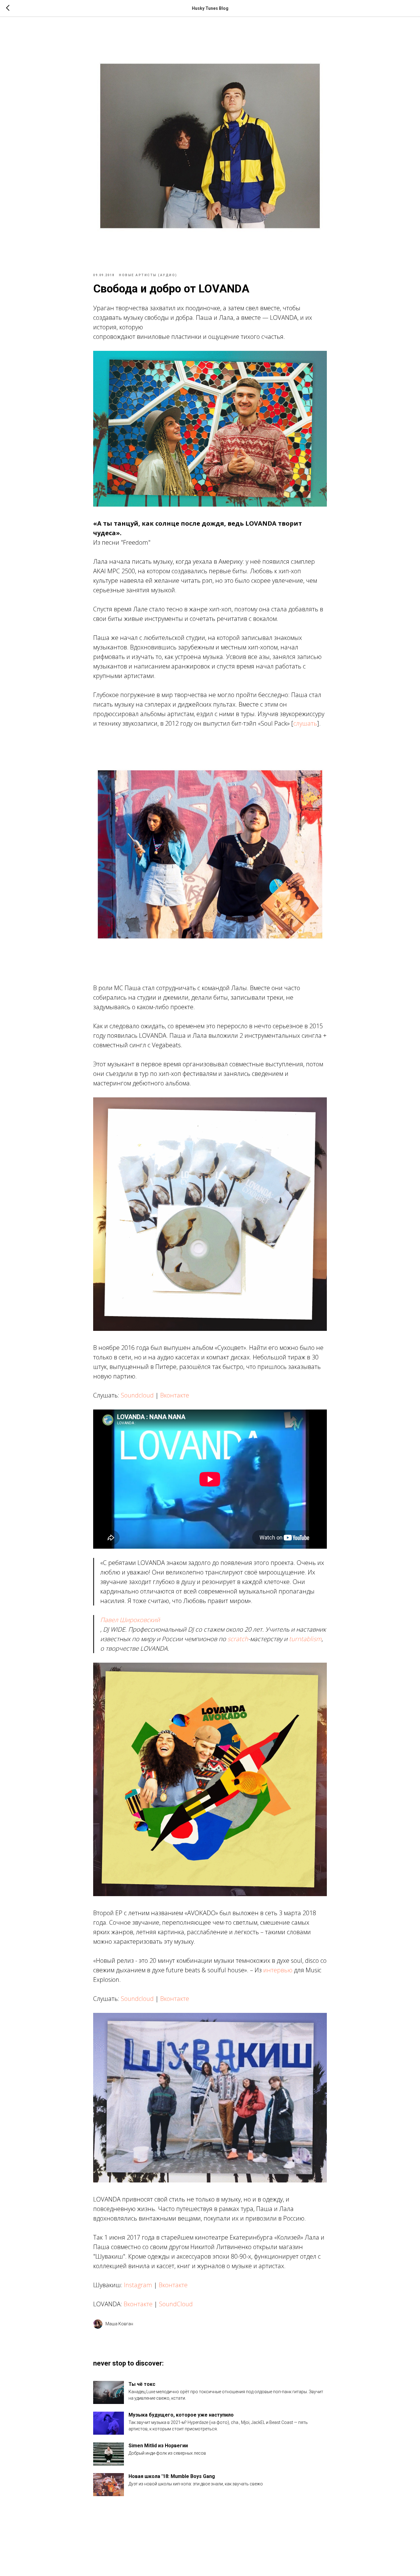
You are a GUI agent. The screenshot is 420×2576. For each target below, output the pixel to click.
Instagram (138, 2285)
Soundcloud (137, 1395)
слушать (305, 723)
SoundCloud (176, 2304)
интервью (278, 1970)
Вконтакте (175, 1395)
